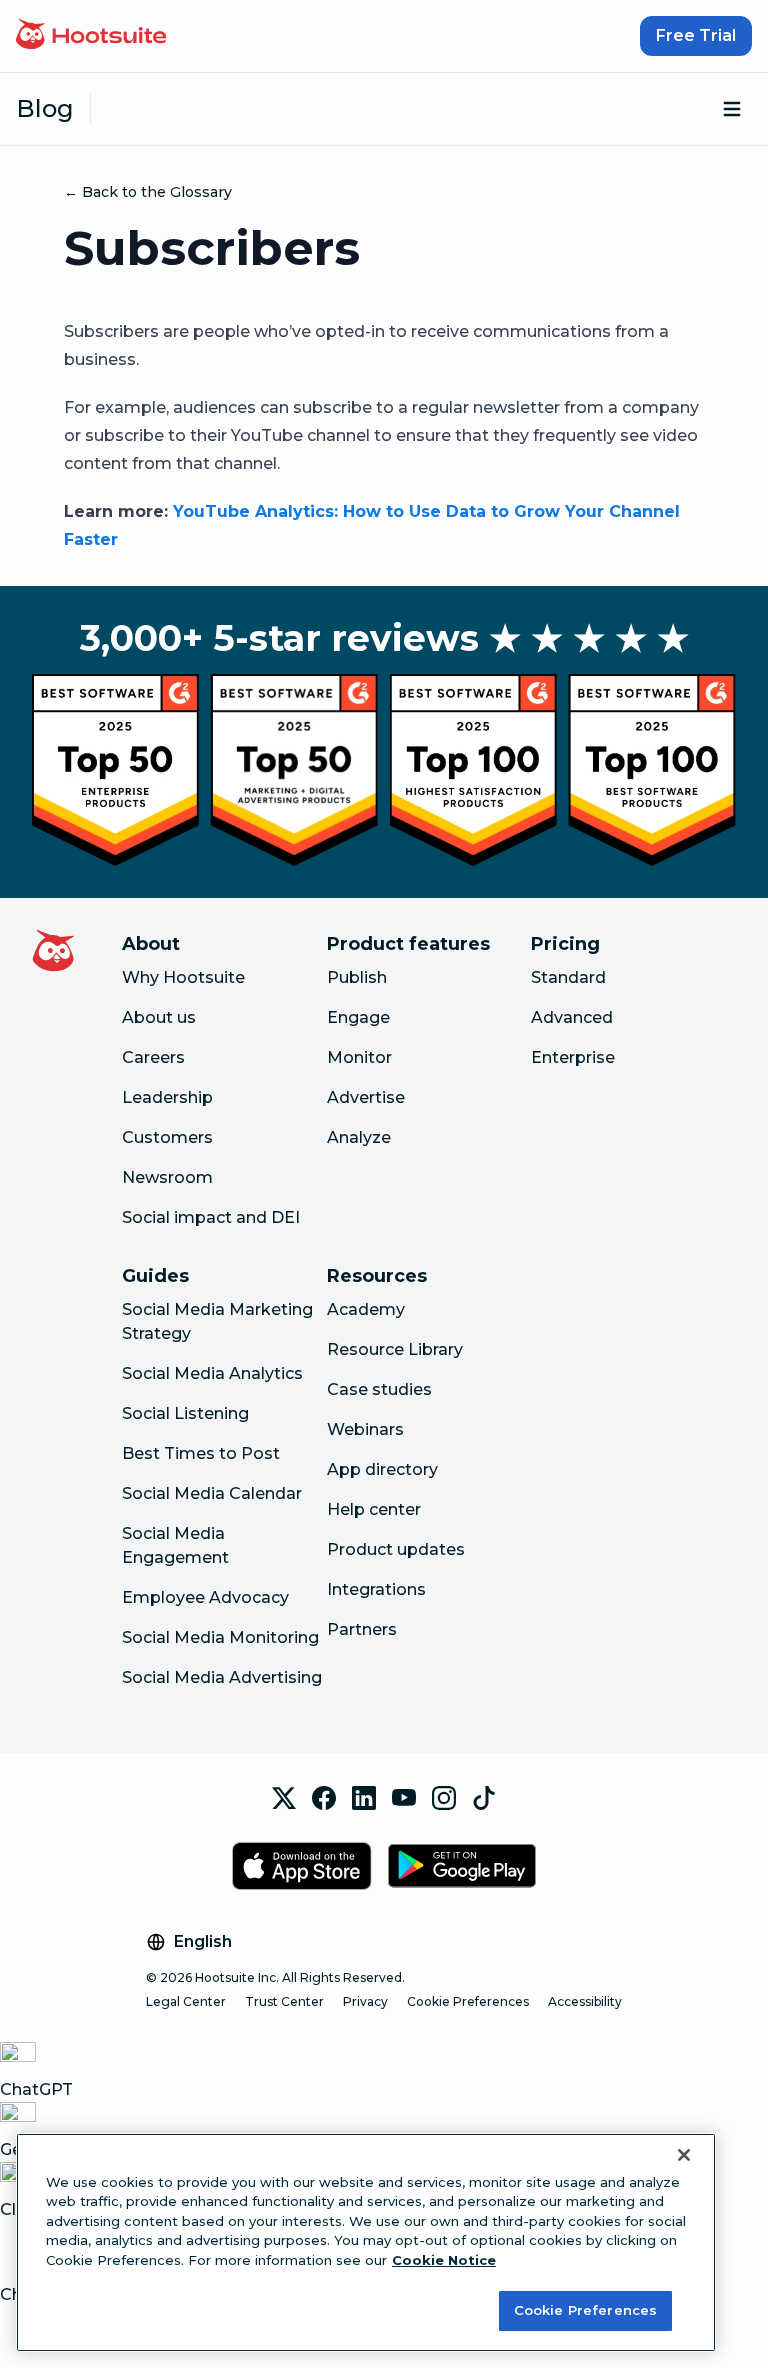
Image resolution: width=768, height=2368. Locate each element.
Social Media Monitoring (220, 1637)
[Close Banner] (684, 2155)
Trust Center (284, 2001)
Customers (167, 1137)
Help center (374, 1509)
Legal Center (186, 2001)
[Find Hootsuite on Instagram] (444, 1798)
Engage (358, 1017)
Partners (362, 1629)
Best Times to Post (201, 1453)
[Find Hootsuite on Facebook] (324, 1798)
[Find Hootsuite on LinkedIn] (364, 1798)
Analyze (359, 1137)
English (203, 1941)
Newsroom (167, 1177)
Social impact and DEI (211, 1217)
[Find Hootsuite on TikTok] (484, 1798)
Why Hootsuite (183, 977)
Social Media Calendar (212, 1493)
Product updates (396, 1549)
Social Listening (185, 1413)
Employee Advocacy (205, 1597)
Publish (357, 977)
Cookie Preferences (468, 2001)
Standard (568, 977)
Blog (45, 108)
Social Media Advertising (222, 1677)
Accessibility (585, 2001)
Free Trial (696, 35)
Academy (366, 1309)
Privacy (365, 2001)
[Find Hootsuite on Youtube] (404, 1798)
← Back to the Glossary (148, 192)
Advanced (572, 1017)
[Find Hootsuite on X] (284, 1798)
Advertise (366, 1097)
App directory (382, 1469)
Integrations (376, 1589)
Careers (153, 1057)
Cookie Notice (444, 2260)
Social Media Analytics (212, 1373)
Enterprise (573, 1057)
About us (159, 1017)
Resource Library (395, 1349)
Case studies (379, 1389)
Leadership (167, 1097)
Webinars (365, 1429)
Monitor (359, 1057)
